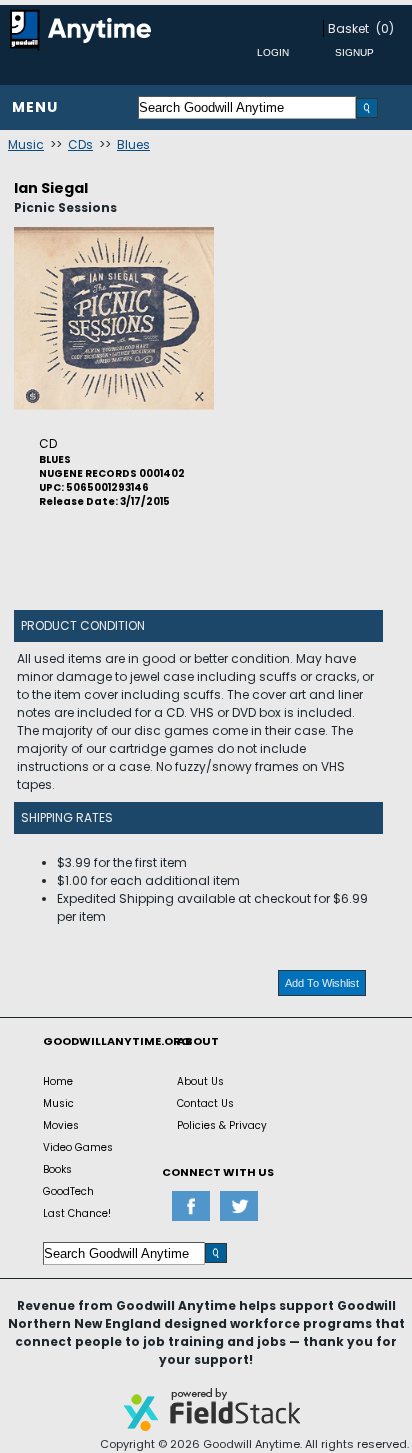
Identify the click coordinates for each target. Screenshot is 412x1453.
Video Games (78, 1147)
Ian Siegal (51, 188)
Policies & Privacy (222, 1125)
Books (57, 1169)
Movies (61, 1125)
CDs (80, 144)
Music (26, 144)
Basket (348, 28)
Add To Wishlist (322, 983)
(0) (385, 28)
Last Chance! (77, 1213)
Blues (133, 144)
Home (58, 1081)
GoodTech (68, 1191)
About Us (200, 1081)
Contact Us (205, 1103)
